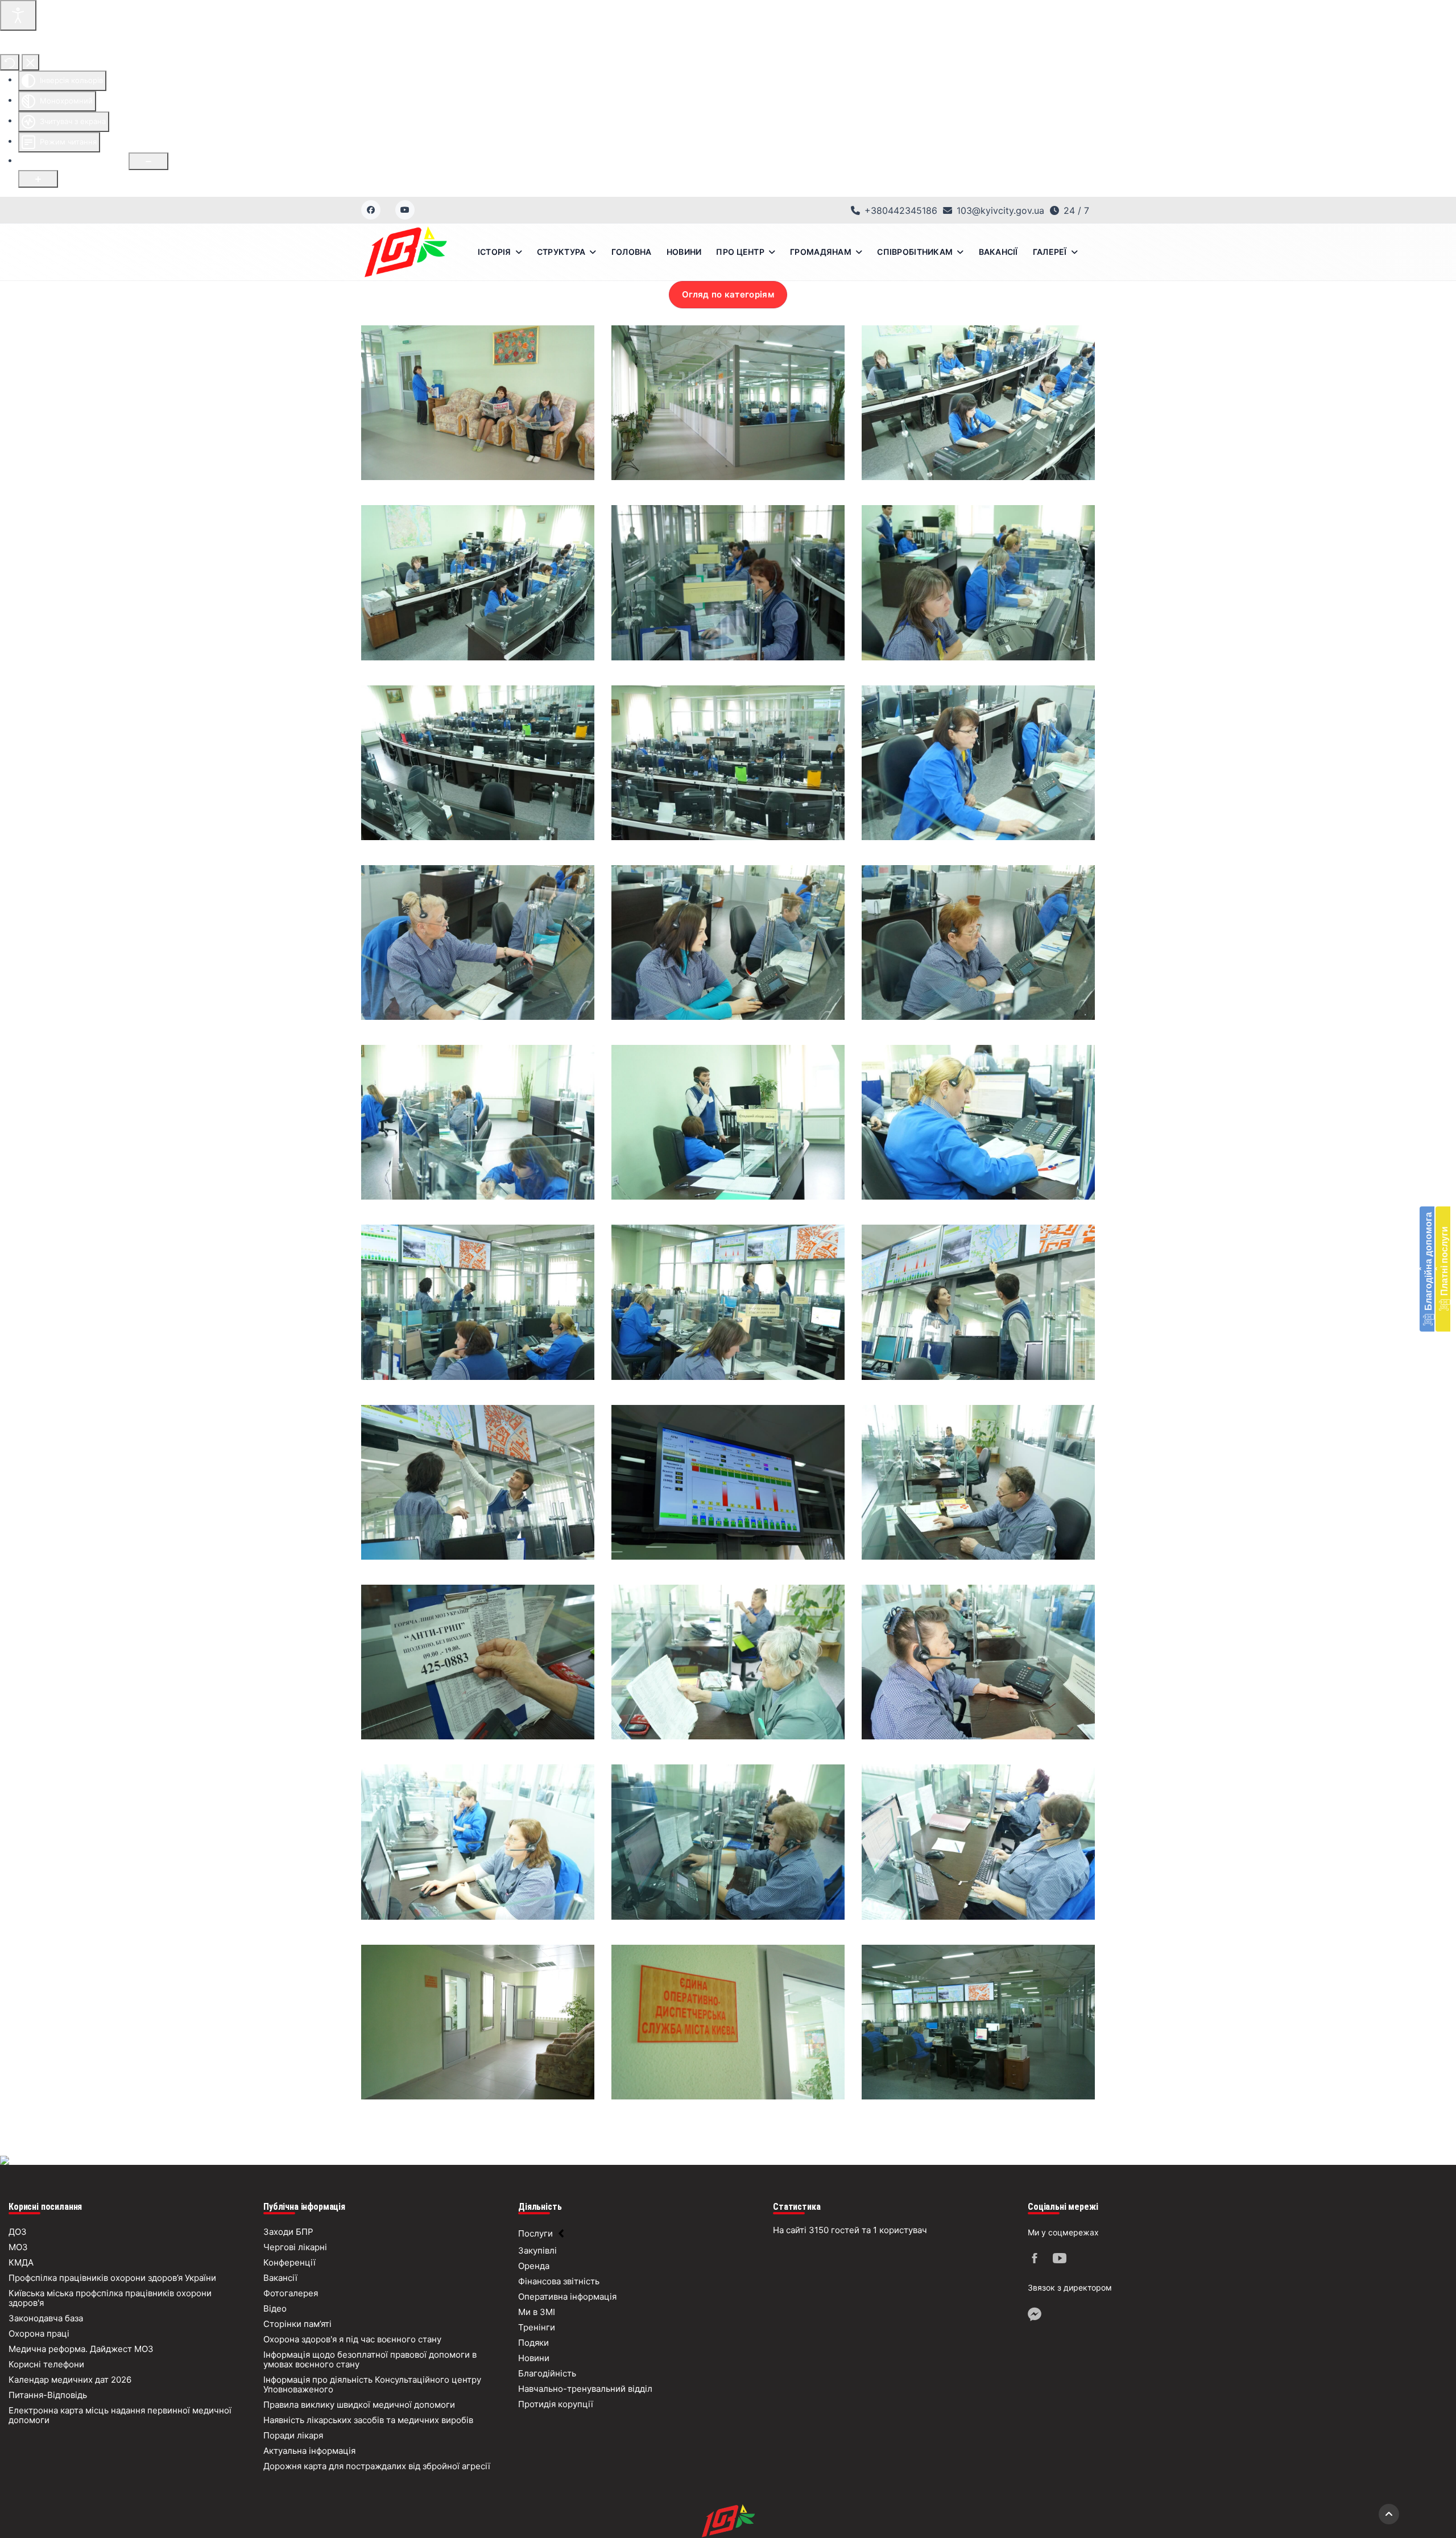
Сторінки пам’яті (297, 2324)
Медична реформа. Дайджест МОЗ (81, 2349)
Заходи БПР (288, 2232)
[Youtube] (405, 210)
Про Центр (740, 252)
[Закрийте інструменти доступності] (30, 62)
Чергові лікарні (295, 2247)
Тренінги (537, 2327)
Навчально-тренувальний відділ (585, 2389)
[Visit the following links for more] (1036, 2260)
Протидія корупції (556, 2404)
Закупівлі (537, 2250)
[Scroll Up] (1389, 2514)
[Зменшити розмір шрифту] (148, 161)
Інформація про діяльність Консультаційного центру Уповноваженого (372, 2384)
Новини (684, 252)
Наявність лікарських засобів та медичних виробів (368, 2420)
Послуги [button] (535, 2233)
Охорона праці (39, 2334)
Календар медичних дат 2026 (70, 2380)
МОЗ (18, 2247)
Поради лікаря (293, 2435)
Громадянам (821, 252)
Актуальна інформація (309, 2451)
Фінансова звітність (559, 2281)
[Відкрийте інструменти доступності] (18, 15)
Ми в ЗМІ (537, 2312)
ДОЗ (18, 2232)
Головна (632, 252)
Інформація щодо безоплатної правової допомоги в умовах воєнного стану (370, 2359)
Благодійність (547, 2373)
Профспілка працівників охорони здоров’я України (112, 2278)
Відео (275, 2308)
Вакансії (998, 252)
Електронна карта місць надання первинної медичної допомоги (120, 2415)
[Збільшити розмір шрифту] (38, 179)
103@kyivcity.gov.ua (1000, 210)
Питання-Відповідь (48, 2395)
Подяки (533, 2343)
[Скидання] (10, 62)
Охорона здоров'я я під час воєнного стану (352, 2339)
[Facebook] (371, 210)
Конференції (289, 2262)
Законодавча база (46, 2318)
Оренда (534, 2266)
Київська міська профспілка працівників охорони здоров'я (110, 2298)
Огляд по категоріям (728, 294)
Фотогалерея (291, 2293)
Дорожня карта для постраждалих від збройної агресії (377, 2466)
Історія (495, 252)
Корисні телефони (46, 2364)
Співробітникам (915, 252)
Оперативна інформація (567, 2297)
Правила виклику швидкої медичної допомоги (359, 2405)
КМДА (21, 2262)
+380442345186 (901, 210)
